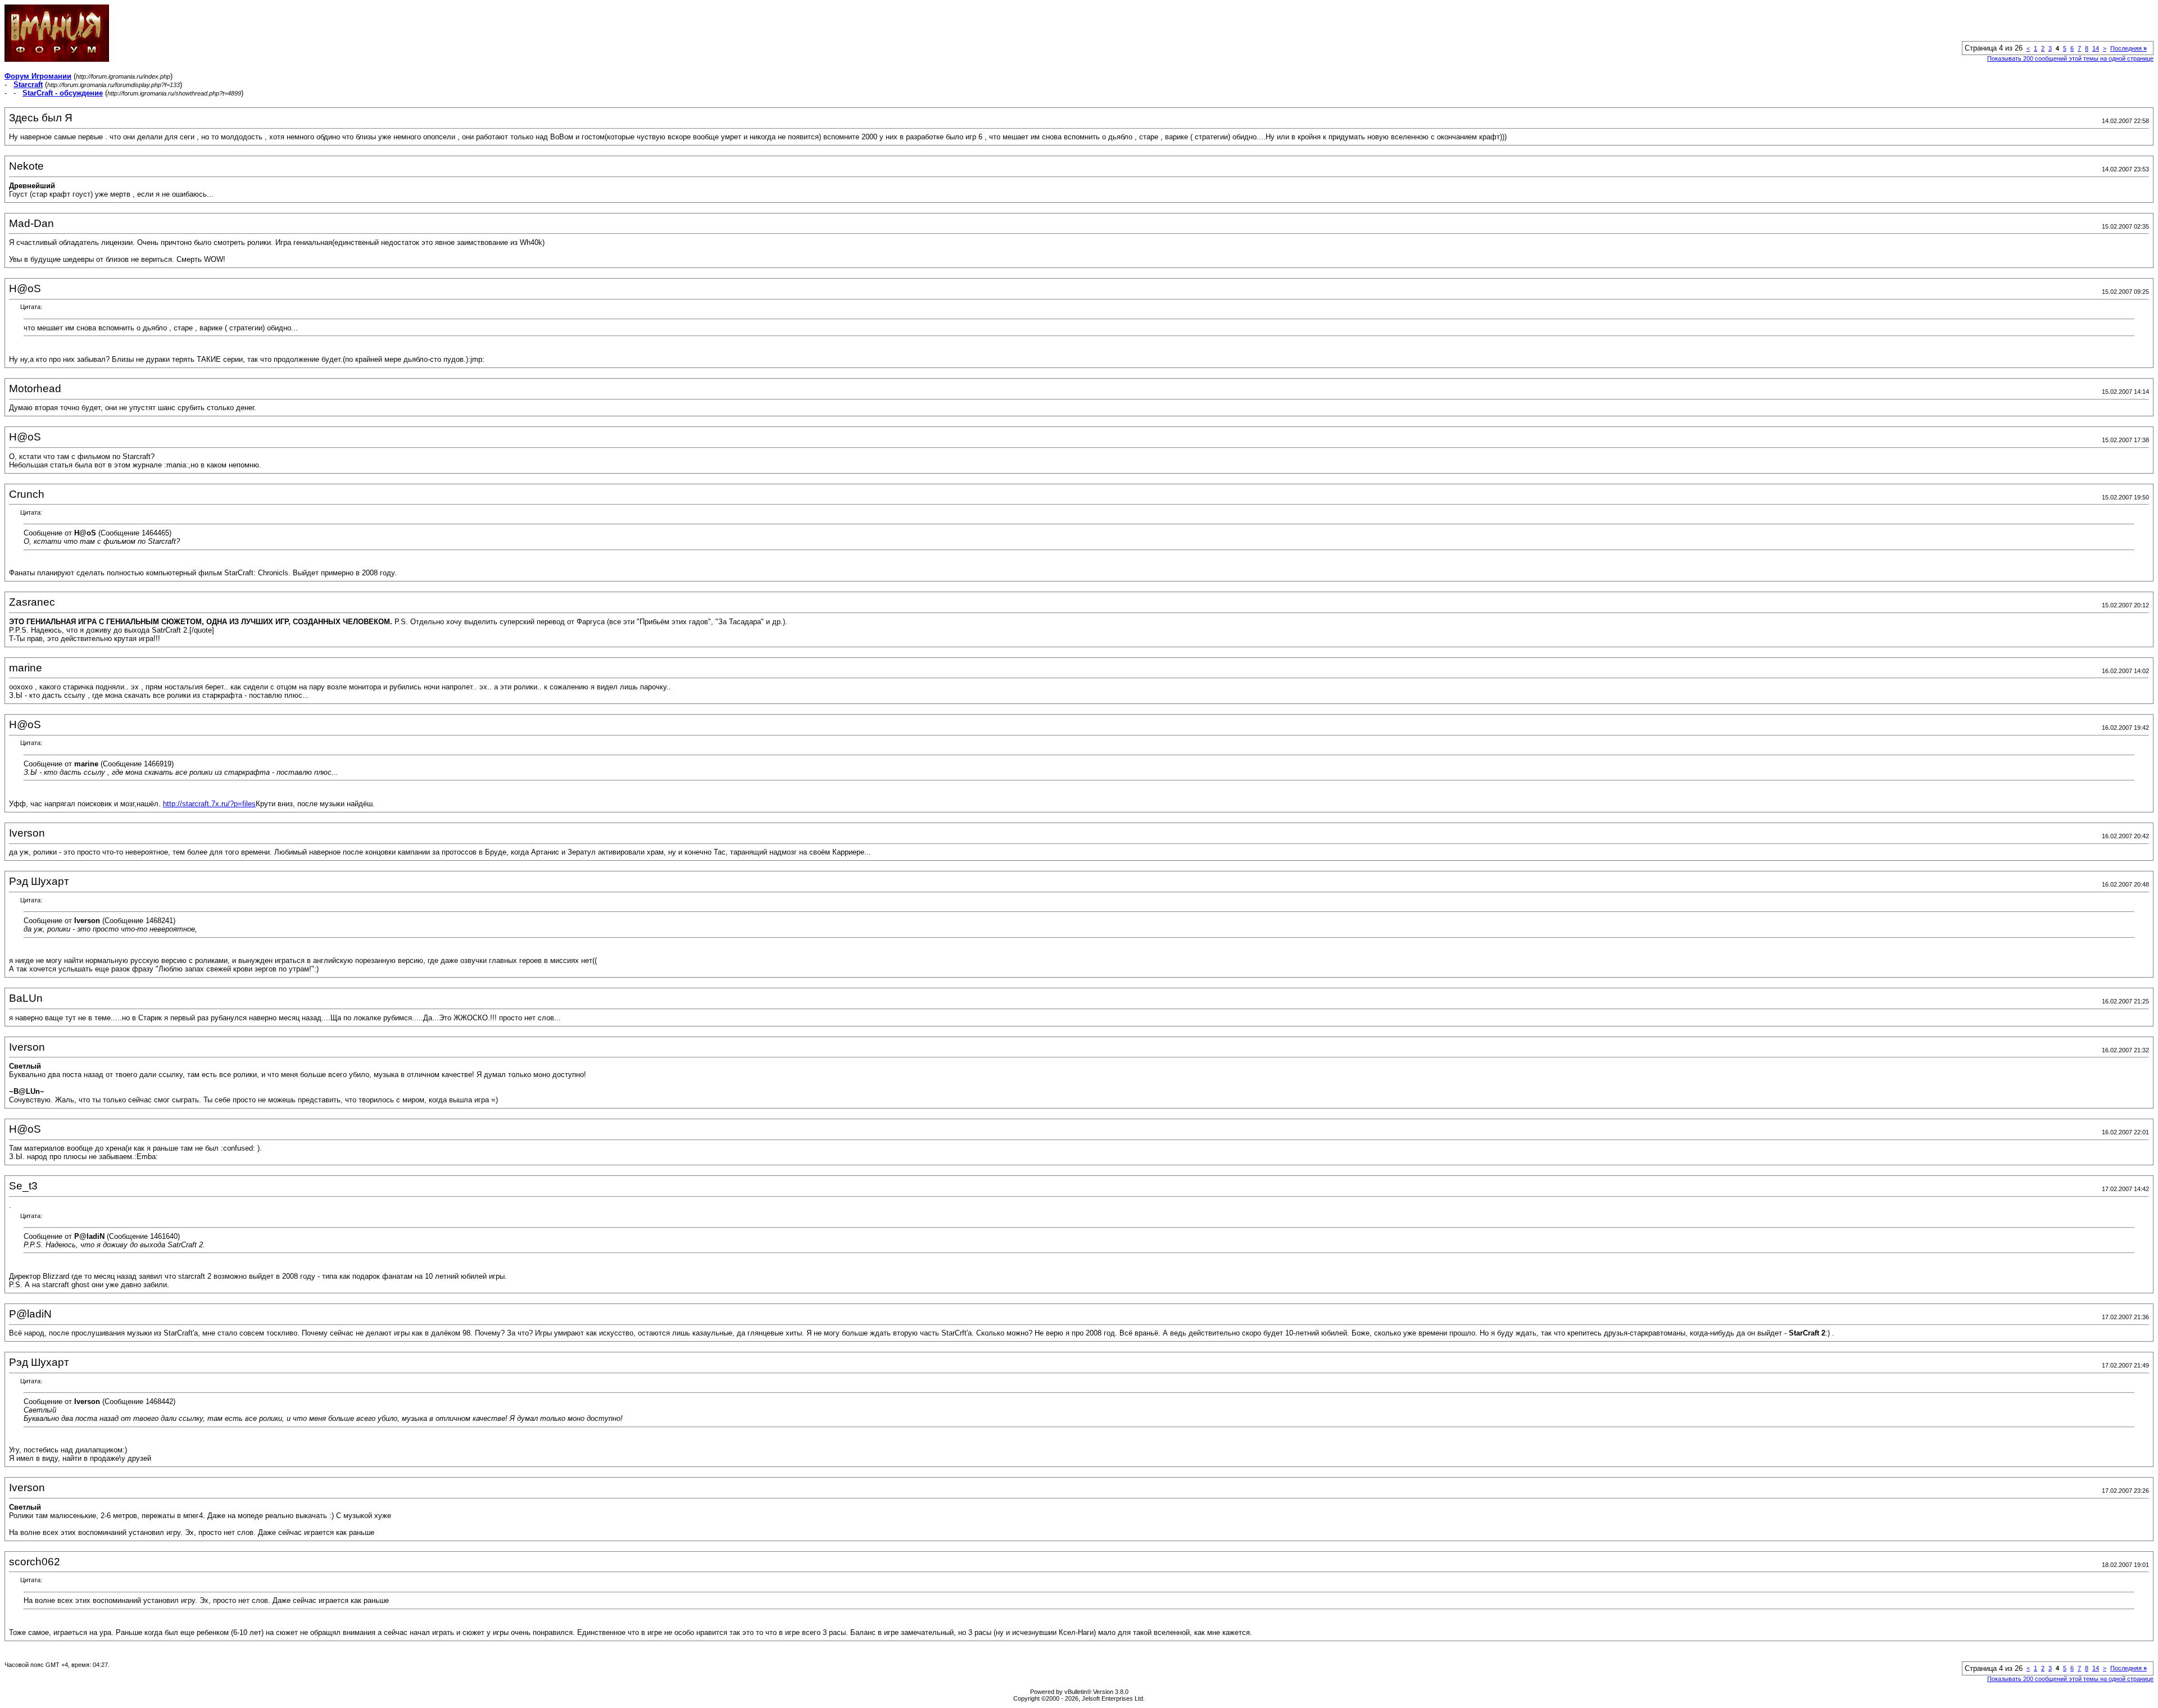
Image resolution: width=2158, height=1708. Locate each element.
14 (2096, 48)
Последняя (2128, 48)
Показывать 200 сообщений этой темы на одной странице (2070, 58)
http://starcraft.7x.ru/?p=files (209, 804)
